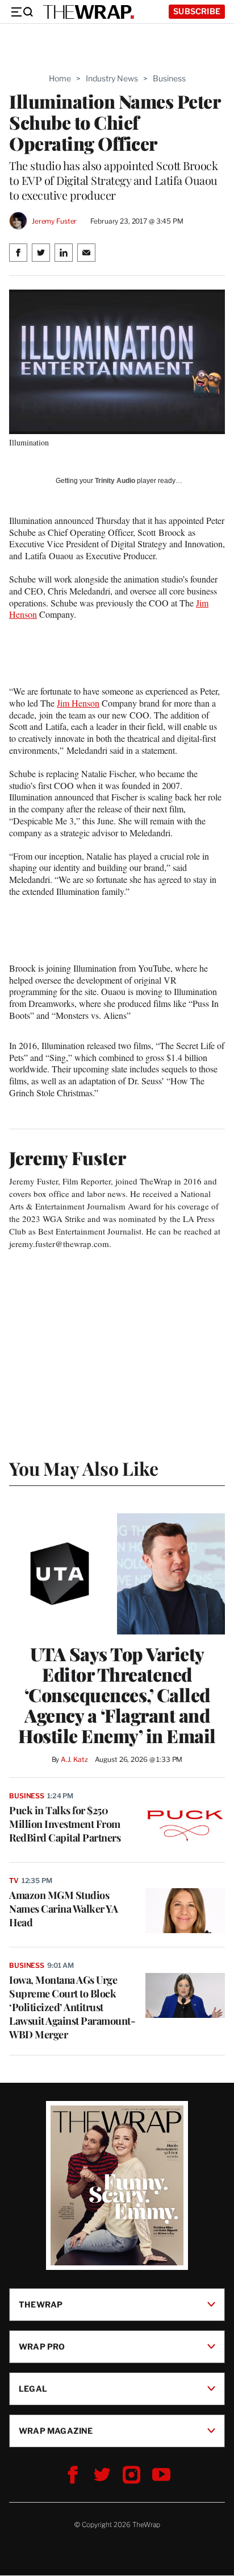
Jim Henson (78, 703)
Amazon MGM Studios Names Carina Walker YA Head (63, 1909)
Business (169, 78)
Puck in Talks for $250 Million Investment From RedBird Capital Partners (65, 1824)
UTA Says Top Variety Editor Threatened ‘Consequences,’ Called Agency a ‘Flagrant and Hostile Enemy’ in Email (117, 1695)
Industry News (112, 78)
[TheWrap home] (89, 12)
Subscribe (197, 11)
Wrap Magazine (56, 2431)
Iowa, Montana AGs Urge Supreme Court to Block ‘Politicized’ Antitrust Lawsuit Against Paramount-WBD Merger (72, 2007)
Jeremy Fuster (54, 221)
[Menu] (22, 12)
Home (60, 78)
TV (14, 1881)
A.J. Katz (74, 1759)
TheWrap (41, 2304)
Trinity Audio (115, 481)
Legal (33, 2389)
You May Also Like (84, 1468)
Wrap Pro (42, 2346)
